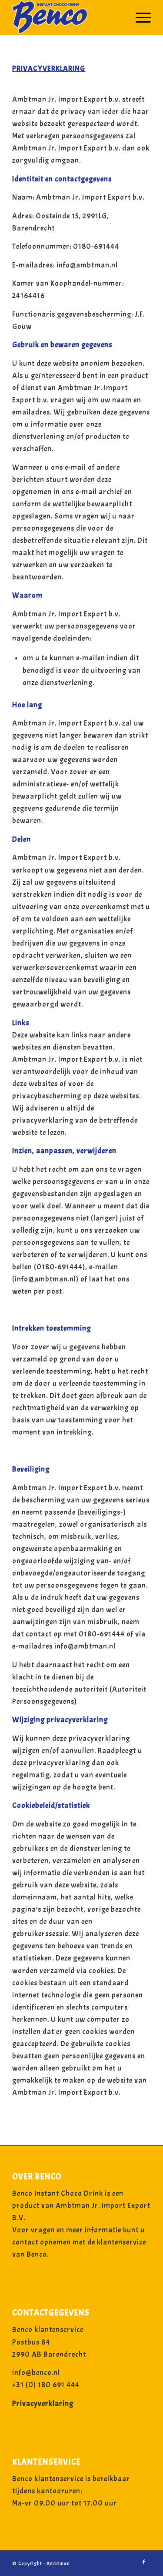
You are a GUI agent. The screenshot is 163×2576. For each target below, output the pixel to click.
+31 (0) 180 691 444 (46, 2385)
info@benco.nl (36, 2373)
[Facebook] (144, 2562)
